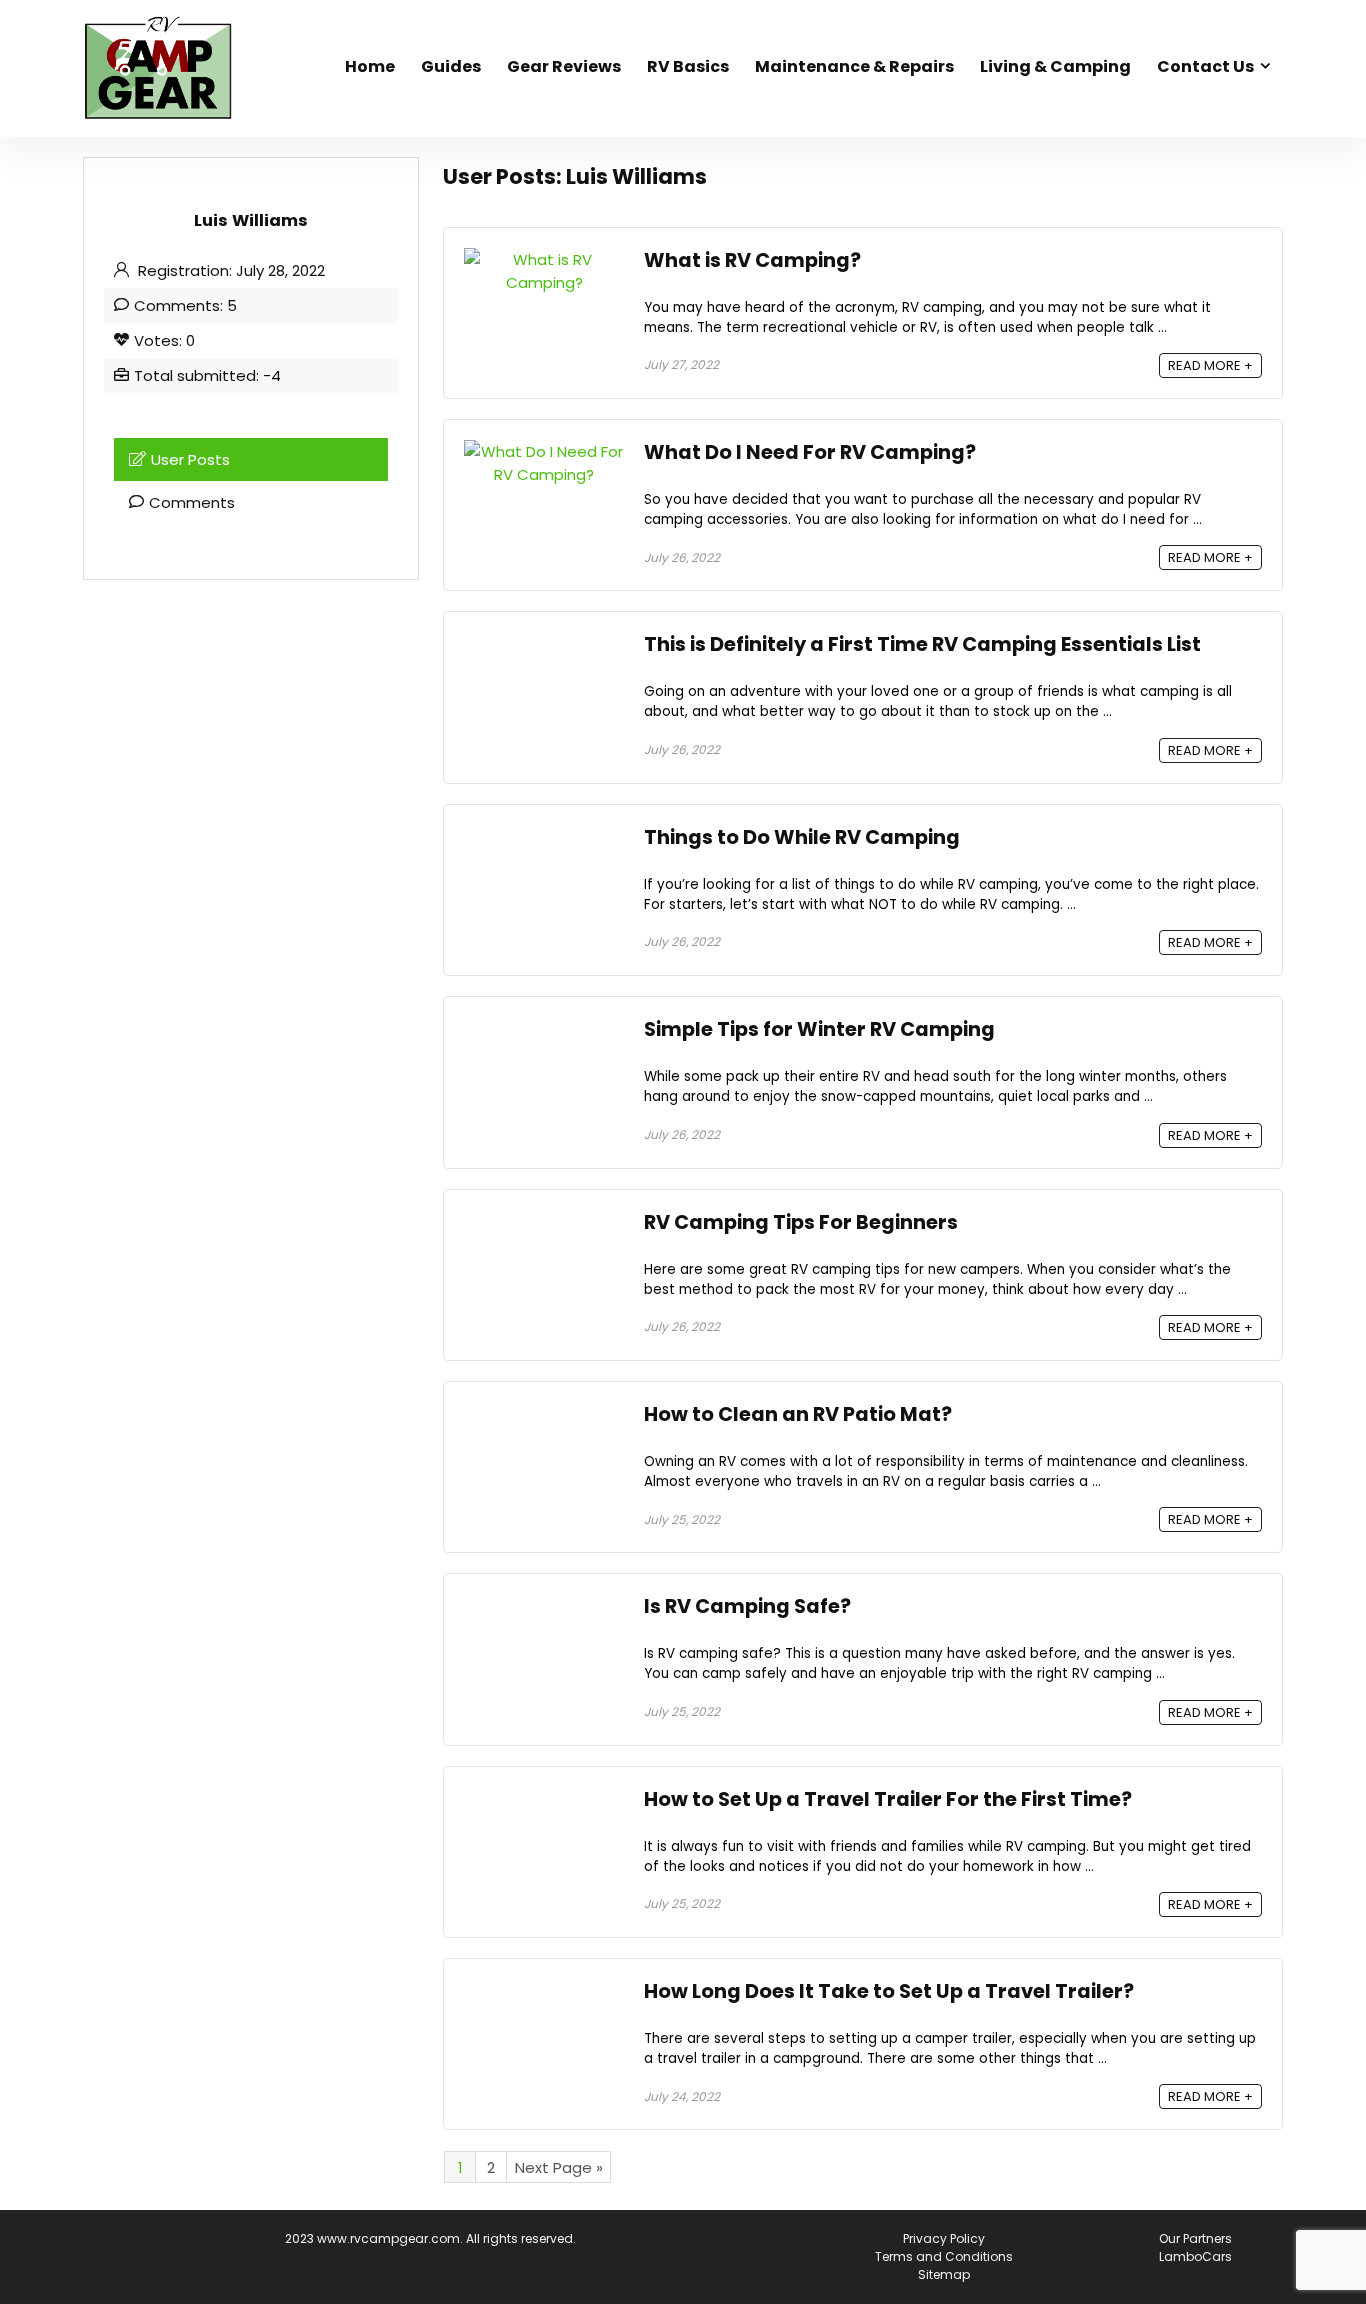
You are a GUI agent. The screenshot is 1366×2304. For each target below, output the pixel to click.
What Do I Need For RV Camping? (810, 452)
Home (370, 66)
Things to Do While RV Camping (802, 837)
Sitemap (944, 2274)
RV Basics (688, 66)
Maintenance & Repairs (854, 66)
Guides (451, 66)
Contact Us (1205, 66)
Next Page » (559, 2167)
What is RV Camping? (752, 260)
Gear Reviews (564, 66)
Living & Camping (1055, 66)
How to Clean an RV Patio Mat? (798, 1414)
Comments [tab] (192, 502)
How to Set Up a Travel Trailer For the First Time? (888, 1799)
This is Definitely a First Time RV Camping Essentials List (922, 644)
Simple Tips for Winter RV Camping (819, 1029)
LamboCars (1195, 2256)
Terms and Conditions (944, 2256)
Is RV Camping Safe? (747, 1606)
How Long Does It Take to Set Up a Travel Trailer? (889, 1991)
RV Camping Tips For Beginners (801, 1222)
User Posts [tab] (190, 459)
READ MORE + (1210, 365)
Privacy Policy (944, 2238)
